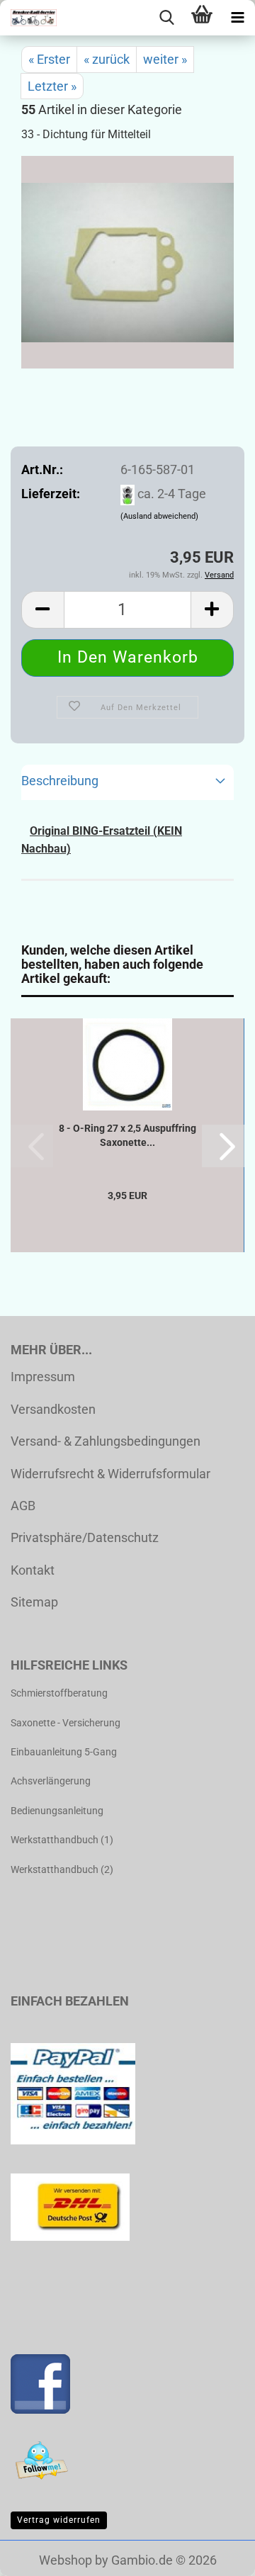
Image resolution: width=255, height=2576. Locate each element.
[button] (42, 610)
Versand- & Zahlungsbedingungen (106, 1441)
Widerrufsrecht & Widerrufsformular (110, 1474)
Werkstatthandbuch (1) (62, 1840)
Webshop (66, 2560)
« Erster (49, 59)
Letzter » (52, 86)
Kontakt (33, 1570)
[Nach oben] (216, 2555)
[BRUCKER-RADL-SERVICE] (28, 18)
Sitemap (34, 1602)
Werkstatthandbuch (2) (62, 1869)
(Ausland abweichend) (159, 516)
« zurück (107, 59)
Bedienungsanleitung (57, 1811)
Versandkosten (53, 1409)
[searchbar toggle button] (166, 18)
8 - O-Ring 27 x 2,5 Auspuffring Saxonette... (127, 1135)
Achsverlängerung (51, 1781)
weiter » (165, 59)
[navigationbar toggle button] (237, 18)
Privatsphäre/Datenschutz (85, 1537)
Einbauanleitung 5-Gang (64, 1752)
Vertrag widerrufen (59, 2520)
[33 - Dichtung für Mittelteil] (127, 261)
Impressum (43, 1377)
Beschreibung (60, 781)
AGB (23, 1506)
